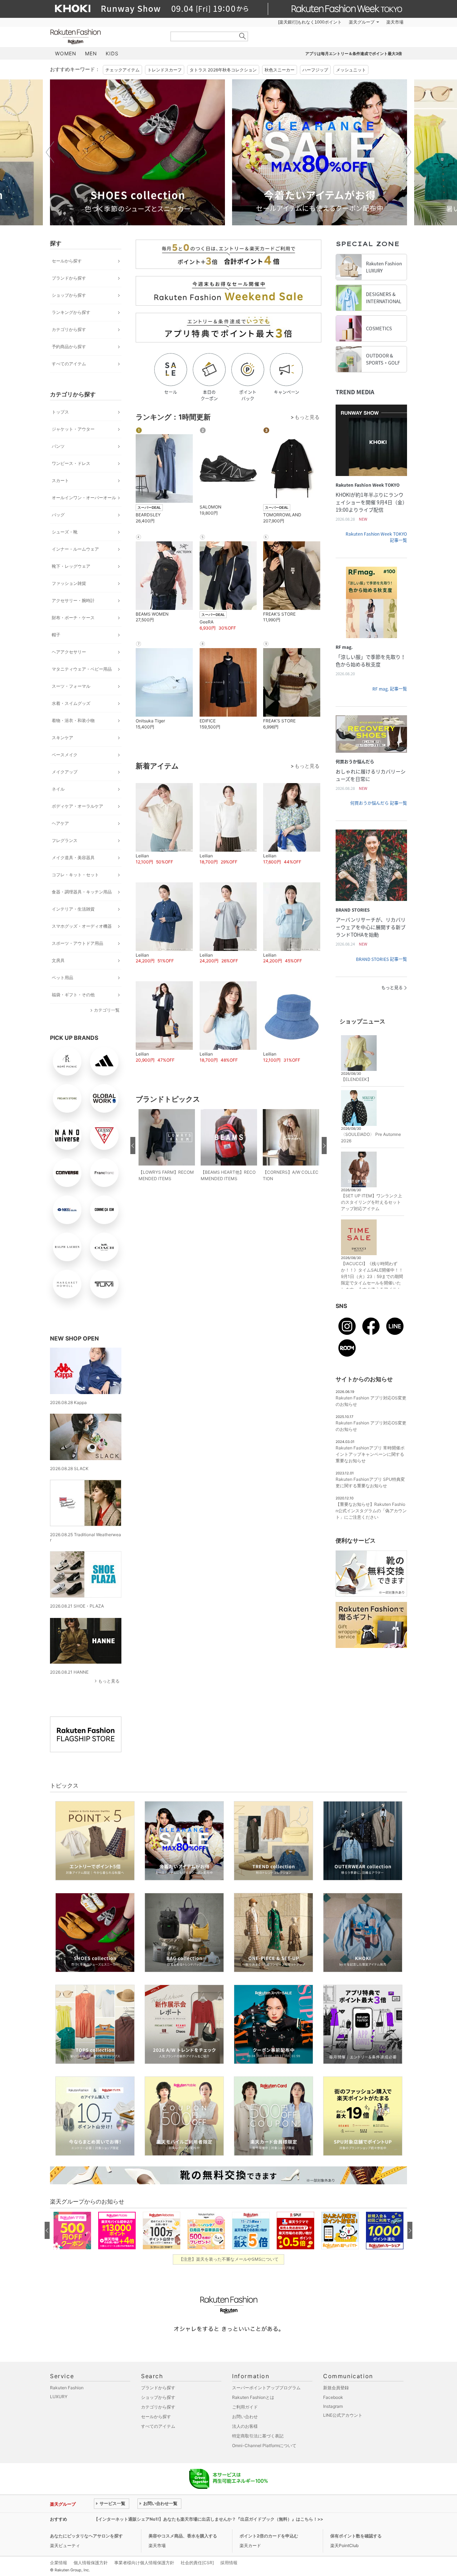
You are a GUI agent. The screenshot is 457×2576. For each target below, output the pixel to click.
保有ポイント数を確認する (356, 2536)
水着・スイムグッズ (71, 703)
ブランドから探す (69, 278)
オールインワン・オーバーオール (84, 498)
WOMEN (66, 53)
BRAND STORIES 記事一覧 (381, 959)
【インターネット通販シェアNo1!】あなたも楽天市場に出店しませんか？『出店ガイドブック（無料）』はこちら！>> (209, 2519)
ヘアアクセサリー (69, 652)
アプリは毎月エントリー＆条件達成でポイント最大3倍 (354, 54)
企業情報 (59, 2563)
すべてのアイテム (69, 364)
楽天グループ (362, 22)
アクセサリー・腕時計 (73, 600)
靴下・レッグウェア (71, 566)
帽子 (56, 635)
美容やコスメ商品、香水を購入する (183, 2536)
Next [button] (407, 152)
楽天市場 (395, 22)
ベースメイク (65, 755)
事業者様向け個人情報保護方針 (144, 2563)
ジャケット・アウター (73, 429)
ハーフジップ (315, 70)
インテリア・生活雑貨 (73, 909)
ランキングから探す (71, 312)
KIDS (112, 53)
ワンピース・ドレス (71, 463)
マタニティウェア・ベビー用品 (82, 669)
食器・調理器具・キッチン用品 (82, 892)
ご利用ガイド (245, 2407)
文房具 (58, 960)
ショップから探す (69, 295)
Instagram (333, 2406)
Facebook (333, 2397)
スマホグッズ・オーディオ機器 (82, 926)
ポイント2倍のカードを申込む (269, 2536)
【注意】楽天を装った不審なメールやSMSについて (229, 2259)
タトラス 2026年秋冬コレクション (223, 70)
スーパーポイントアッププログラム (266, 2388)
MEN (91, 53)
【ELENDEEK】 (356, 1079)
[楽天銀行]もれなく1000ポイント (310, 22)
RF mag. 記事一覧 (390, 689)
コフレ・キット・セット (75, 875)
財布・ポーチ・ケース (73, 618)
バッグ (58, 515)
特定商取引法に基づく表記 (258, 2436)
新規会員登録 (336, 2388)
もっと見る (109, 1681)
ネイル (58, 789)
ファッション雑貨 (69, 583)
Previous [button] (50, 152)
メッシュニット (351, 70)
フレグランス (65, 840)
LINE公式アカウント (343, 2415)
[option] (137, 152)
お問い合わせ (245, 2417)
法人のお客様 (245, 2426)
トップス (60, 412)
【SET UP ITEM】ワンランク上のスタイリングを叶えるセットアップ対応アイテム (371, 1202)
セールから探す (67, 261)
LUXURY (59, 2397)
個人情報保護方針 (91, 2563)
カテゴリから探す (69, 329)
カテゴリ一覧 (107, 1010)
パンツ (58, 446)
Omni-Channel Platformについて (264, 2445)
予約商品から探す (69, 347)
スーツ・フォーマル (71, 686)
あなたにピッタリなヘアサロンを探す (86, 2536)
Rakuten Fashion (105, 37)
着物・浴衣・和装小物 (73, 720)
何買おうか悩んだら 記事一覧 (379, 803)
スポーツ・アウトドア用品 (77, 943)
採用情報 (229, 2563)
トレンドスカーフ (165, 70)
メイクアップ (65, 772)
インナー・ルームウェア (75, 549)
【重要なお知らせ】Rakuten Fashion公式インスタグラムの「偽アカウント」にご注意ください (371, 1511)
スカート (60, 480)
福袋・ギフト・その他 (73, 995)
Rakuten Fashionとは (253, 2397)
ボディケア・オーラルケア (77, 806)
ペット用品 (62, 978)
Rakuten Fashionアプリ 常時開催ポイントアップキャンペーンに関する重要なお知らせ (370, 1454)
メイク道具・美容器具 (73, 858)
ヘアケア (60, 823)
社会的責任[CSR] (197, 2563)
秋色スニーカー (280, 70)
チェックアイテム (122, 70)
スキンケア (62, 738)
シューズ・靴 (65, 532)
